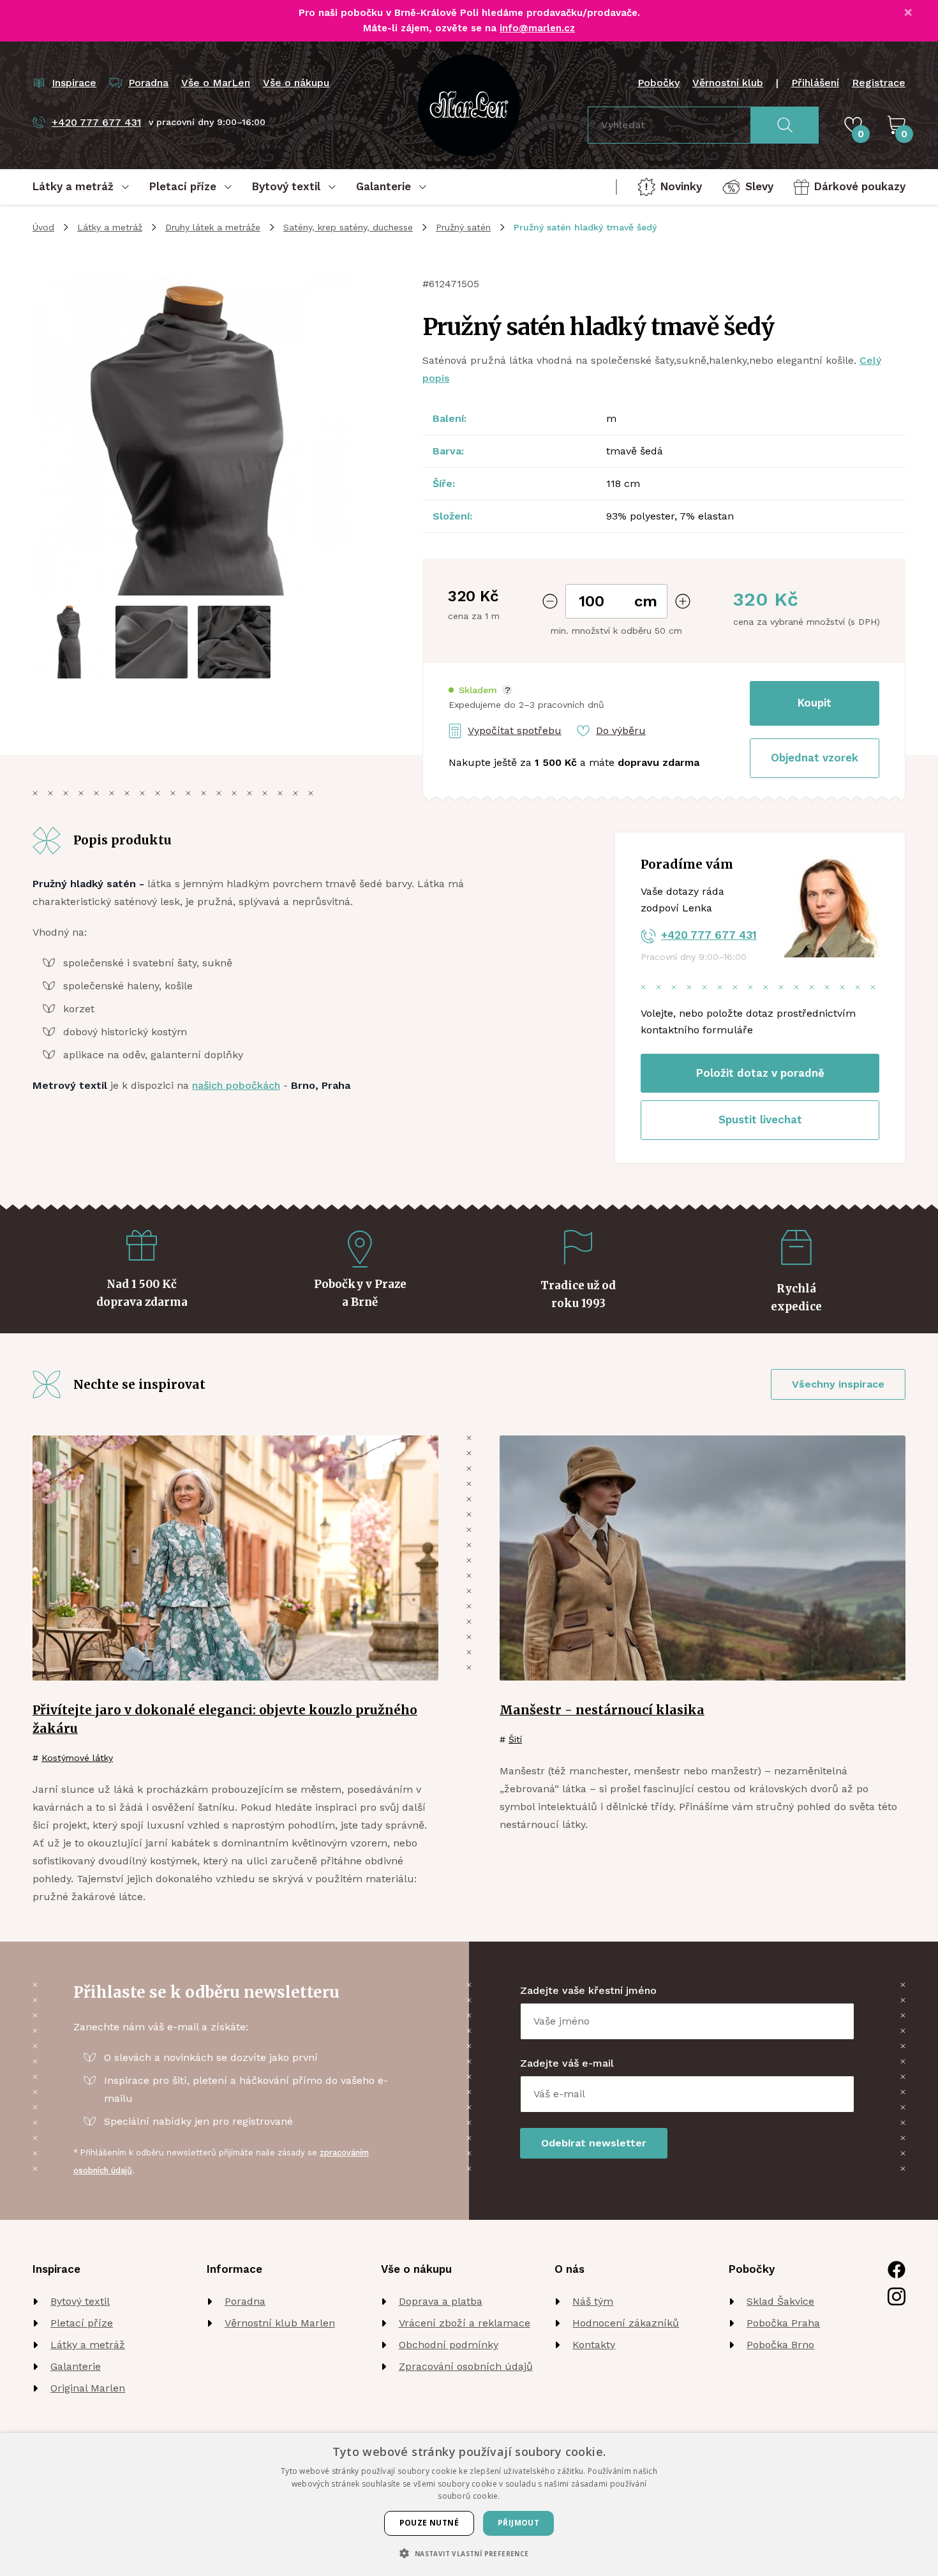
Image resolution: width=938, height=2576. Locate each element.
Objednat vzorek (815, 758)
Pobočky (659, 83)
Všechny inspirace (838, 1384)
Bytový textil (80, 2301)
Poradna (245, 2301)
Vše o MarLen (216, 83)
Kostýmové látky (77, 1758)
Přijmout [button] (518, 2523)
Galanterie (76, 2366)
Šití (515, 1739)
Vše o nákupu (296, 83)
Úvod (43, 227)
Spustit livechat (760, 1120)
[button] (480, 690)
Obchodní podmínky (449, 2345)
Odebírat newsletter (594, 2143)
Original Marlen (88, 2388)
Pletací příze (82, 2323)
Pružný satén (463, 227)
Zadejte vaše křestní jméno (588, 1990)
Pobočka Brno (780, 2345)
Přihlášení (815, 83)
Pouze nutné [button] (429, 2523)
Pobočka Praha (783, 2323)
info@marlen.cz (537, 28)
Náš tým (593, 2301)
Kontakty (594, 2345)
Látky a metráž (110, 227)
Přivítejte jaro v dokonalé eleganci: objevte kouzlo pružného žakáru (225, 1719)
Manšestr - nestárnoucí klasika (602, 1710)
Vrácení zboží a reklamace (465, 2323)
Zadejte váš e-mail (567, 2063)
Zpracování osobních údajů (466, 2366)
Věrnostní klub (728, 83)
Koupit (815, 703)
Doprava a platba (441, 2301)
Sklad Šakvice (780, 2301)
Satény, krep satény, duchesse (348, 227)
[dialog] (469, 2505)
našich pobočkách (236, 1085)
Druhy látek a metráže (213, 227)
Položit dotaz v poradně (760, 1073)
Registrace (879, 83)
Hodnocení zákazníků (626, 2323)
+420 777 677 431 (709, 935)
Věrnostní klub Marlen (280, 2323)
